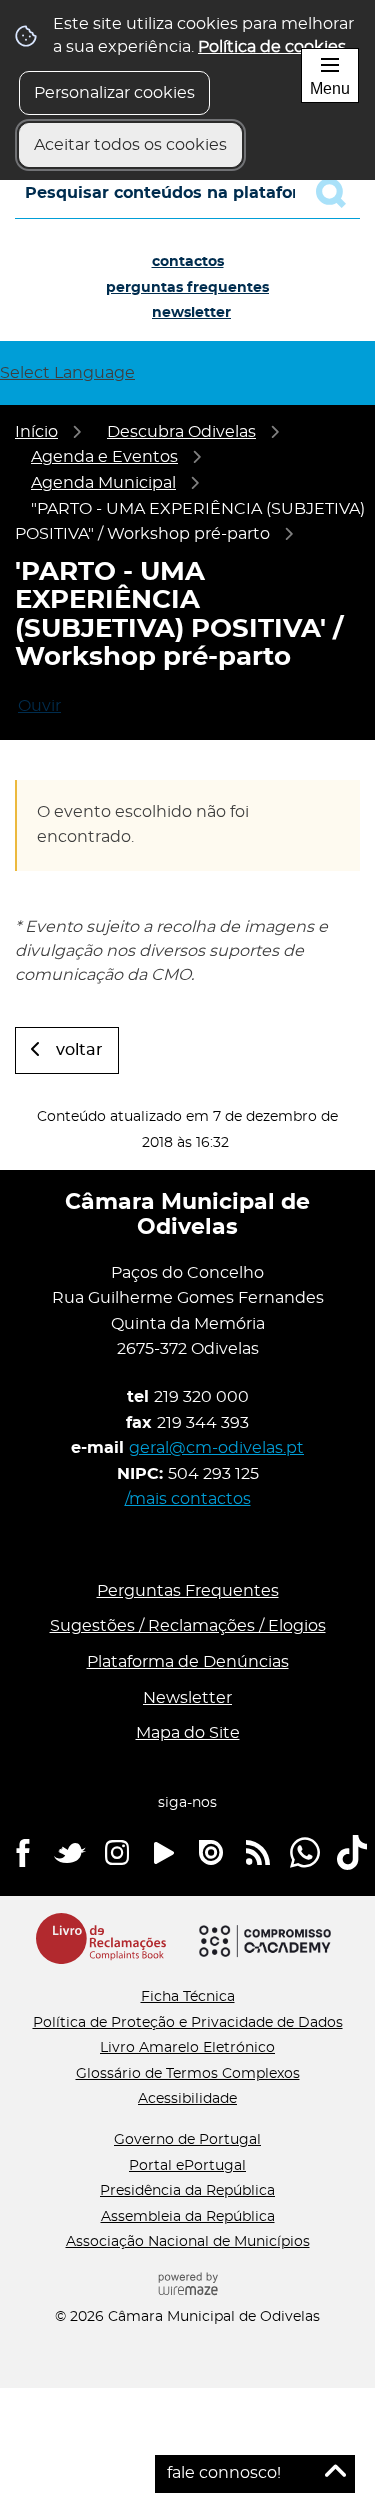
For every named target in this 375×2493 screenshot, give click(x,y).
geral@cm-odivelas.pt (216, 1448)
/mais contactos (188, 1499)
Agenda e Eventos (104, 457)
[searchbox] (187, 193)
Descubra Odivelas (181, 432)
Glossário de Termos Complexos (188, 2074)
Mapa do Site (188, 1733)
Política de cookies (272, 47)
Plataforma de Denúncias (188, 1662)
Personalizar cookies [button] (114, 93)
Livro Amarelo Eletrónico (187, 2048)
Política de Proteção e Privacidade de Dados (188, 2023)
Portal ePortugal (187, 2166)
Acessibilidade (187, 2099)
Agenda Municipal (103, 483)
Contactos (188, 262)
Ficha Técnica (188, 1997)
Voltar (79, 1050)
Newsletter (191, 313)
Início (36, 432)
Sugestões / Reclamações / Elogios (188, 1626)
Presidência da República (187, 2191)
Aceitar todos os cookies (130, 145)
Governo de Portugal (187, 2140)
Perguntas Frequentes (187, 288)
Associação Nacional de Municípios (188, 2242)
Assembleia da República (188, 2217)
